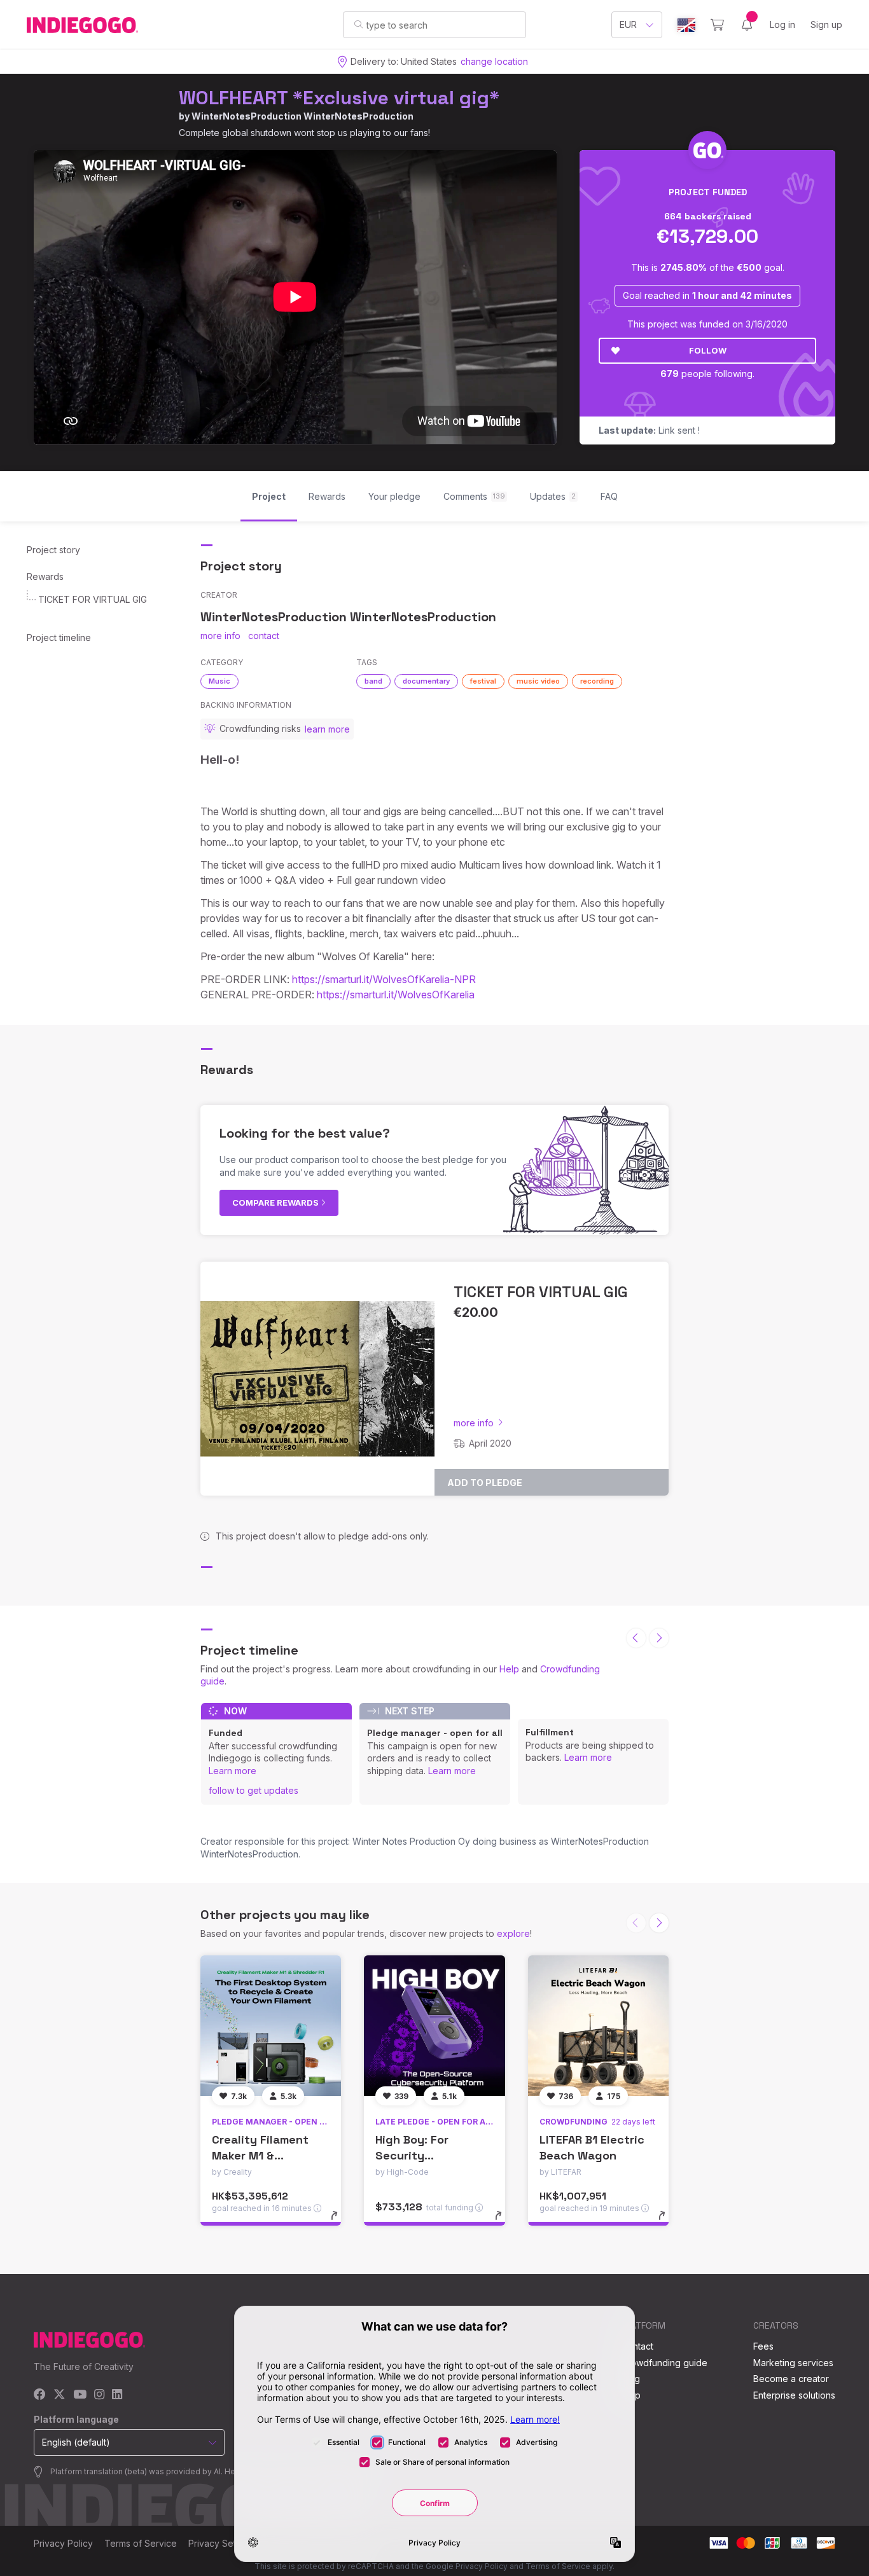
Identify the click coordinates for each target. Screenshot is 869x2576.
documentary (426, 681)
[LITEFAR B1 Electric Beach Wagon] (598, 2026)
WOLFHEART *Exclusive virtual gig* (339, 98)
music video (538, 681)
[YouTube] (80, 2395)
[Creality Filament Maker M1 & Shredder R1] (271, 2026)
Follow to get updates (254, 1790)
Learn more (233, 1771)
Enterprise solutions (794, 2395)
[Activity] (747, 25)
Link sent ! (649, 430)
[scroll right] (659, 1638)
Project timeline (59, 637)
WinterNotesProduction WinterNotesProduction (302, 116)
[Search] (358, 24)
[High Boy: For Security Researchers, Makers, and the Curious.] (434, 2026)
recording (597, 681)
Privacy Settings (222, 2543)
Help (509, 1669)
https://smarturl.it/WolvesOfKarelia (396, 995)
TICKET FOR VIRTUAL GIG (93, 599)
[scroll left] (636, 1638)
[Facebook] (40, 2395)
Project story (53, 550)
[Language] (686, 25)
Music (219, 681)
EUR (628, 24)
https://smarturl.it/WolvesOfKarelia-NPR (384, 979)
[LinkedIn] (117, 2395)
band (373, 681)
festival (483, 681)
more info (220, 636)
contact (264, 636)
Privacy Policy (63, 2543)
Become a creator (791, 2379)
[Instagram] (99, 2395)
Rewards (45, 576)
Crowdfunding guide (664, 2363)
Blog (630, 2379)
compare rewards (276, 1202)
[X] (59, 2395)
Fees (763, 2346)
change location (494, 61)
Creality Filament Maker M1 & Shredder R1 (260, 2155)
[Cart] (717, 25)
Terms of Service (141, 2543)
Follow (708, 350)
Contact (637, 2346)
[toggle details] (340, 2222)
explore (513, 1933)
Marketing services (793, 2363)
